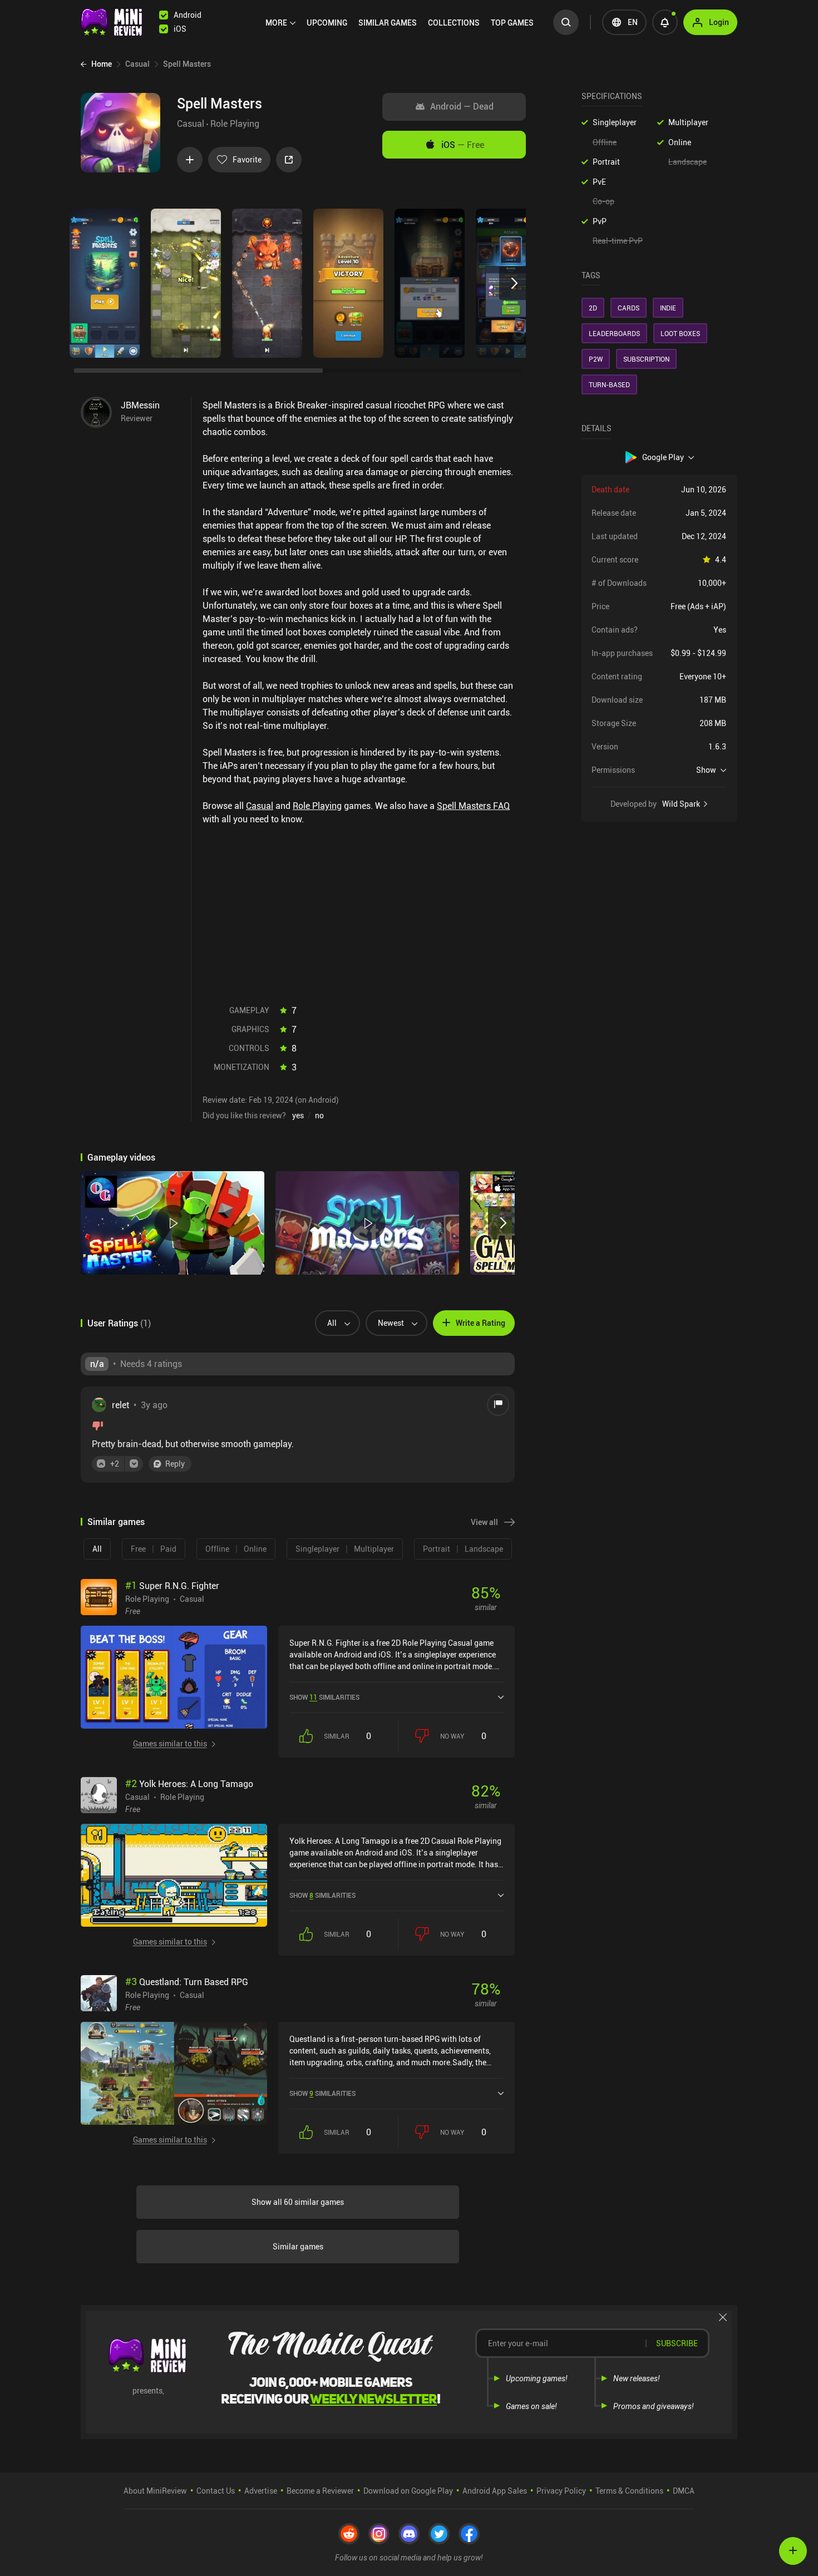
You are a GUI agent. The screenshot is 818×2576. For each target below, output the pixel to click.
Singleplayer (615, 122)
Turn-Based (609, 384)
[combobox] (333, 1323)
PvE (599, 182)
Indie (668, 308)
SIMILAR (388, 23)
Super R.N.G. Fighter (172, 1586)
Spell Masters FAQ (473, 806)
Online (680, 142)
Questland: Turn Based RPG (187, 1982)
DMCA (684, 2491)
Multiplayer (688, 122)
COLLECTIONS (454, 23)
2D (593, 308)
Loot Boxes (680, 333)
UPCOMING (327, 23)
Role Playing (235, 124)
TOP (512, 23)
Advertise (261, 2491)
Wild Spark (681, 804)
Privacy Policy (561, 2491)
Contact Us (216, 2491)
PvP (600, 221)
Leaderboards (614, 333)
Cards (629, 308)
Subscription (646, 359)
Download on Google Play (408, 2491)
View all (484, 1522)
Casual (191, 124)
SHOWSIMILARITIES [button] (324, 1697)
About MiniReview (155, 2491)
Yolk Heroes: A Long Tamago (189, 1784)
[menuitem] (280, 23)
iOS (463, 145)
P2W (596, 359)
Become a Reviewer (320, 2491)
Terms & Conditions (629, 2491)
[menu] (402, 22)
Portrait (606, 162)
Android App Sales (495, 2491)
